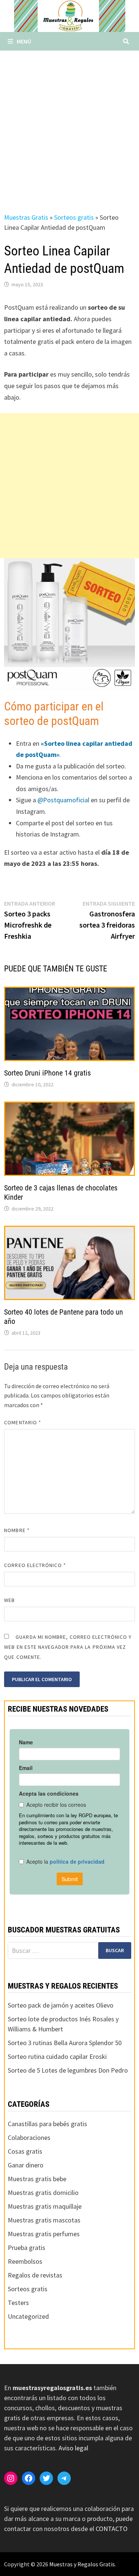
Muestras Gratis (26, 217)
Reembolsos (25, 2261)
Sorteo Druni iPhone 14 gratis (47, 1073)
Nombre (17, 1530)
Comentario (23, 1422)
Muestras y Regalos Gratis (82, 2564)
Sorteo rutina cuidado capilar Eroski (57, 2056)
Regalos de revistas (35, 2275)
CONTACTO (112, 2529)
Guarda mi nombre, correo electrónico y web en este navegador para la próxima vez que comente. (68, 1647)
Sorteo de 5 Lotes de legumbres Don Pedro (68, 2070)
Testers (18, 2303)
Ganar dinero (26, 2165)
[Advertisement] (69, 124)
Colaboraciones (29, 2137)
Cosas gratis (25, 2151)
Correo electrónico (35, 1565)
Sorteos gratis (74, 217)
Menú (24, 41)
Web (9, 1600)
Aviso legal (73, 2448)
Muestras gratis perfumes (44, 2234)
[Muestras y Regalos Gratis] (70, 15)
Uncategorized (28, 2316)
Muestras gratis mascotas (44, 2220)
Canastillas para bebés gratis (47, 2124)
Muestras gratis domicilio (43, 2193)
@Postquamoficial (63, 800)
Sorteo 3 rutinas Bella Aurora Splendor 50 (65, 2043)
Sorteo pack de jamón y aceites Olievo (61, 2005)
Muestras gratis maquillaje (45, 2206)
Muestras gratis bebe (37, 2179)
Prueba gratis (27, 2248)
